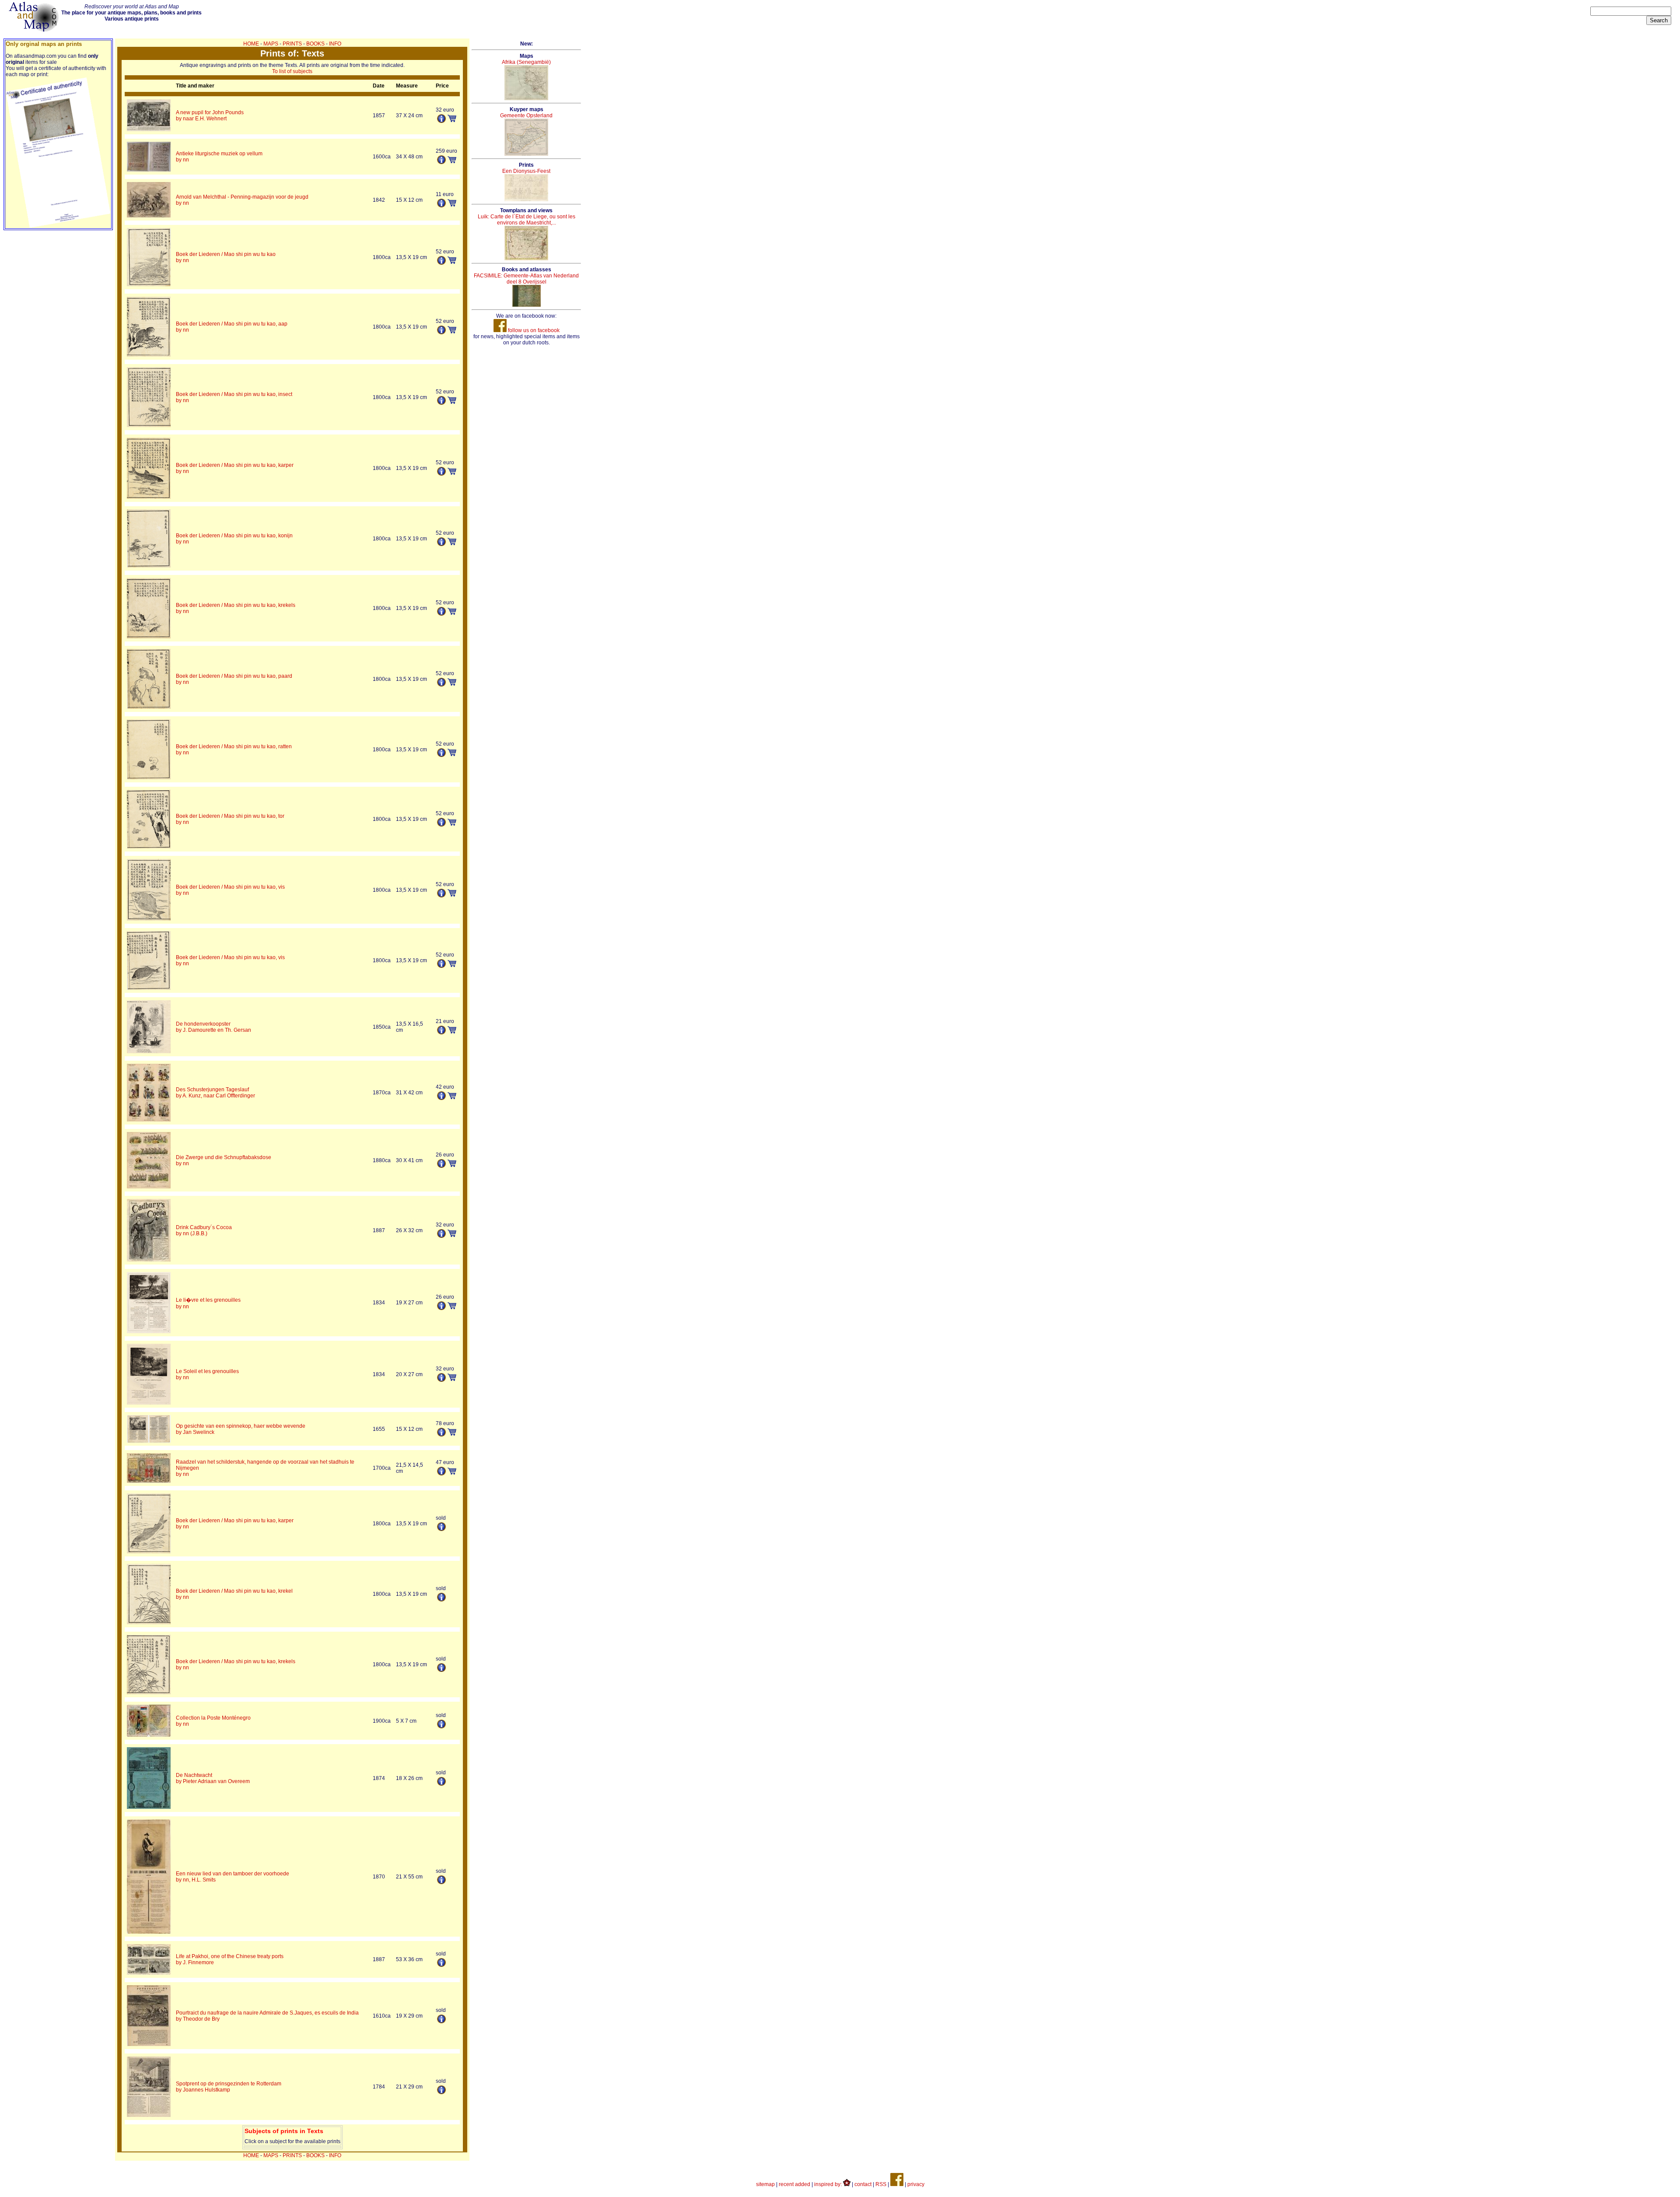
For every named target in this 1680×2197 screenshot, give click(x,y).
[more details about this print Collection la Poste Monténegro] (441, 1727)
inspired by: (829, 2184)
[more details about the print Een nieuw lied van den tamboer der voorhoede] (149, 1932)
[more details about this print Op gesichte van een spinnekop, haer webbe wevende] (441, 1435)
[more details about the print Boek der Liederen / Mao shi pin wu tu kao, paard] (149, 707)
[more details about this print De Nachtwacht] (441, 1784)
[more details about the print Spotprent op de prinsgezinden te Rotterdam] (149, 2115)
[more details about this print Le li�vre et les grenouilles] (441, 1308)
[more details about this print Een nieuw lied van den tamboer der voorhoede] (441, 1882)
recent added (794, 2184)
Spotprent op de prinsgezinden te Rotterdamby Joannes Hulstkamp (229, 2087)
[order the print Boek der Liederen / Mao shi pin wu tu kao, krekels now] (452, 613)
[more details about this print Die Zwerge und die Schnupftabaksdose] (441, 1166)
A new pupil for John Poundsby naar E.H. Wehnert (210, 116)
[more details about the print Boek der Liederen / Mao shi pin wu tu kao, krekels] (149, 637)
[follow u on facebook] (897, 2184)
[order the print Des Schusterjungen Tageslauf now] (452, 1097)
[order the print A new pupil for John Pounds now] (452, 120)
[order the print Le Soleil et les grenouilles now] (452, 1379)
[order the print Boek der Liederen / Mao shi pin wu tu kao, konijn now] (452, 543)
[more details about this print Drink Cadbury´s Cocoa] (441, 1236)
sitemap (765, 2184)
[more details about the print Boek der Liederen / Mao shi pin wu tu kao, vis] (149, 919)
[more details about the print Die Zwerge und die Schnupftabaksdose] (149, 1187)
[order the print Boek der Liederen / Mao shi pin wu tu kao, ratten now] (452, 754)
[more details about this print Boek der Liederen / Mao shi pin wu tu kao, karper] (441, 474)
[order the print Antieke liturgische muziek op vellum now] (452, 161)
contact (863, 2184)
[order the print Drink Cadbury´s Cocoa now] (452, 1235)
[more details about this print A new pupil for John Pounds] (441, 121)
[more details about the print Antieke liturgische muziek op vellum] (149, 170)
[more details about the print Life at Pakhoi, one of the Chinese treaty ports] (149, 1973)
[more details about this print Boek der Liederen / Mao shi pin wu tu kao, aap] (441, 333)
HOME (251, 44)
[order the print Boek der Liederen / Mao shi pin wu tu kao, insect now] (452, 402)
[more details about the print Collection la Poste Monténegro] (149, 1735)
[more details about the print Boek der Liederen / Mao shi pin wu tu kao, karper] (149, 497)
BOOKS (315, 44)
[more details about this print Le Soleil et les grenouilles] (441, 1380)
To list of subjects (292, 71)
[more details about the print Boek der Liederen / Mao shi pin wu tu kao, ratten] (149, 778)
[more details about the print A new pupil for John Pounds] (149, 130)
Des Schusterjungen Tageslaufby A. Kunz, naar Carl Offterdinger (215, 1093)
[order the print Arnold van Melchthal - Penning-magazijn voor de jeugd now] (452, 205)
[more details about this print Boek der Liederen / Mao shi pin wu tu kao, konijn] (441, 544)
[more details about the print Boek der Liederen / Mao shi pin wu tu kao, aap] (149, 355)
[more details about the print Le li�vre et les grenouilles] (149, 1332)
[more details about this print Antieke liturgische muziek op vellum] (441, 162)
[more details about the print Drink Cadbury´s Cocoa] (149, 1260)
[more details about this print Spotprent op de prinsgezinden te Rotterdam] (441, 2092)
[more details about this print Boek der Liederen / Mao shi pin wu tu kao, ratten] (441, 755)
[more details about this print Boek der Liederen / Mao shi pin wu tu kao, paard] (441, 685)
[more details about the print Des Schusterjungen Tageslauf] (149, 1120)
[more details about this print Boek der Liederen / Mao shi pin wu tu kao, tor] (441, 825)
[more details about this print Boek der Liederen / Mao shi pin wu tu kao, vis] (441, 896)
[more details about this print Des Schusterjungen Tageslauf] (441, 1098)
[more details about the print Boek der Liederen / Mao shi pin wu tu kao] (149, 284)
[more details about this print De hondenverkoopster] (441, 1033)
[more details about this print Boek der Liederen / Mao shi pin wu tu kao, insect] (441, 403)
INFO (335, 44)
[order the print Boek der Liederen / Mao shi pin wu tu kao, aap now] (452, 332)
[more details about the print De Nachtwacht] (149, 1807)
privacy (916, 2184)
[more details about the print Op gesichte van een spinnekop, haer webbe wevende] (149, 1441)
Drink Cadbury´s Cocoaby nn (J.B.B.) (204, 1230)
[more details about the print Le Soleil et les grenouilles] (149, 1403)
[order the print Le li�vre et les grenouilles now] (452, 1307)
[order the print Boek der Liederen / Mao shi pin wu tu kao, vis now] (452, 895)
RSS (881, 2184)
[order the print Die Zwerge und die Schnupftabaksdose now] (452, 1165)
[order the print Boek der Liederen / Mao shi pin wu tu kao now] (452, 262)
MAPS (271, 44)
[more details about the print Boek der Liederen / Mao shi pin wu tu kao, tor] (149, 847)
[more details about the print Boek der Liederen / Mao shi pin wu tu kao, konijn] (149, 566)
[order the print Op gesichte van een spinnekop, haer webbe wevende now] (452, 1434)
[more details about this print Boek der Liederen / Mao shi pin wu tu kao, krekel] (441, 1600)
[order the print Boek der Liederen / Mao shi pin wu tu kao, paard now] (452, 684)
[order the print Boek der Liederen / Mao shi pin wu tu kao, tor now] (452, 824)
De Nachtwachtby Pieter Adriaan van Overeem (213, 1778)
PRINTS (292, 44)
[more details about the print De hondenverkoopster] (149, 1051)
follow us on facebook (533, 330)
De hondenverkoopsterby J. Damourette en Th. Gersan (213, 1027)
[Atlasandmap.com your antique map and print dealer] (35, 30)
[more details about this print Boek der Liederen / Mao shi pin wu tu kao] (441, 263)
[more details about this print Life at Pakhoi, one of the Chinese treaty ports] (441, 1965)
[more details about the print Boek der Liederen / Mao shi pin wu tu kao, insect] (149, 425)
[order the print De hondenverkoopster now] (452, 1032)
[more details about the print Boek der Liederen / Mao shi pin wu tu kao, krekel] (149, 1622)
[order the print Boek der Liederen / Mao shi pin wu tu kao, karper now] (452, 473)
